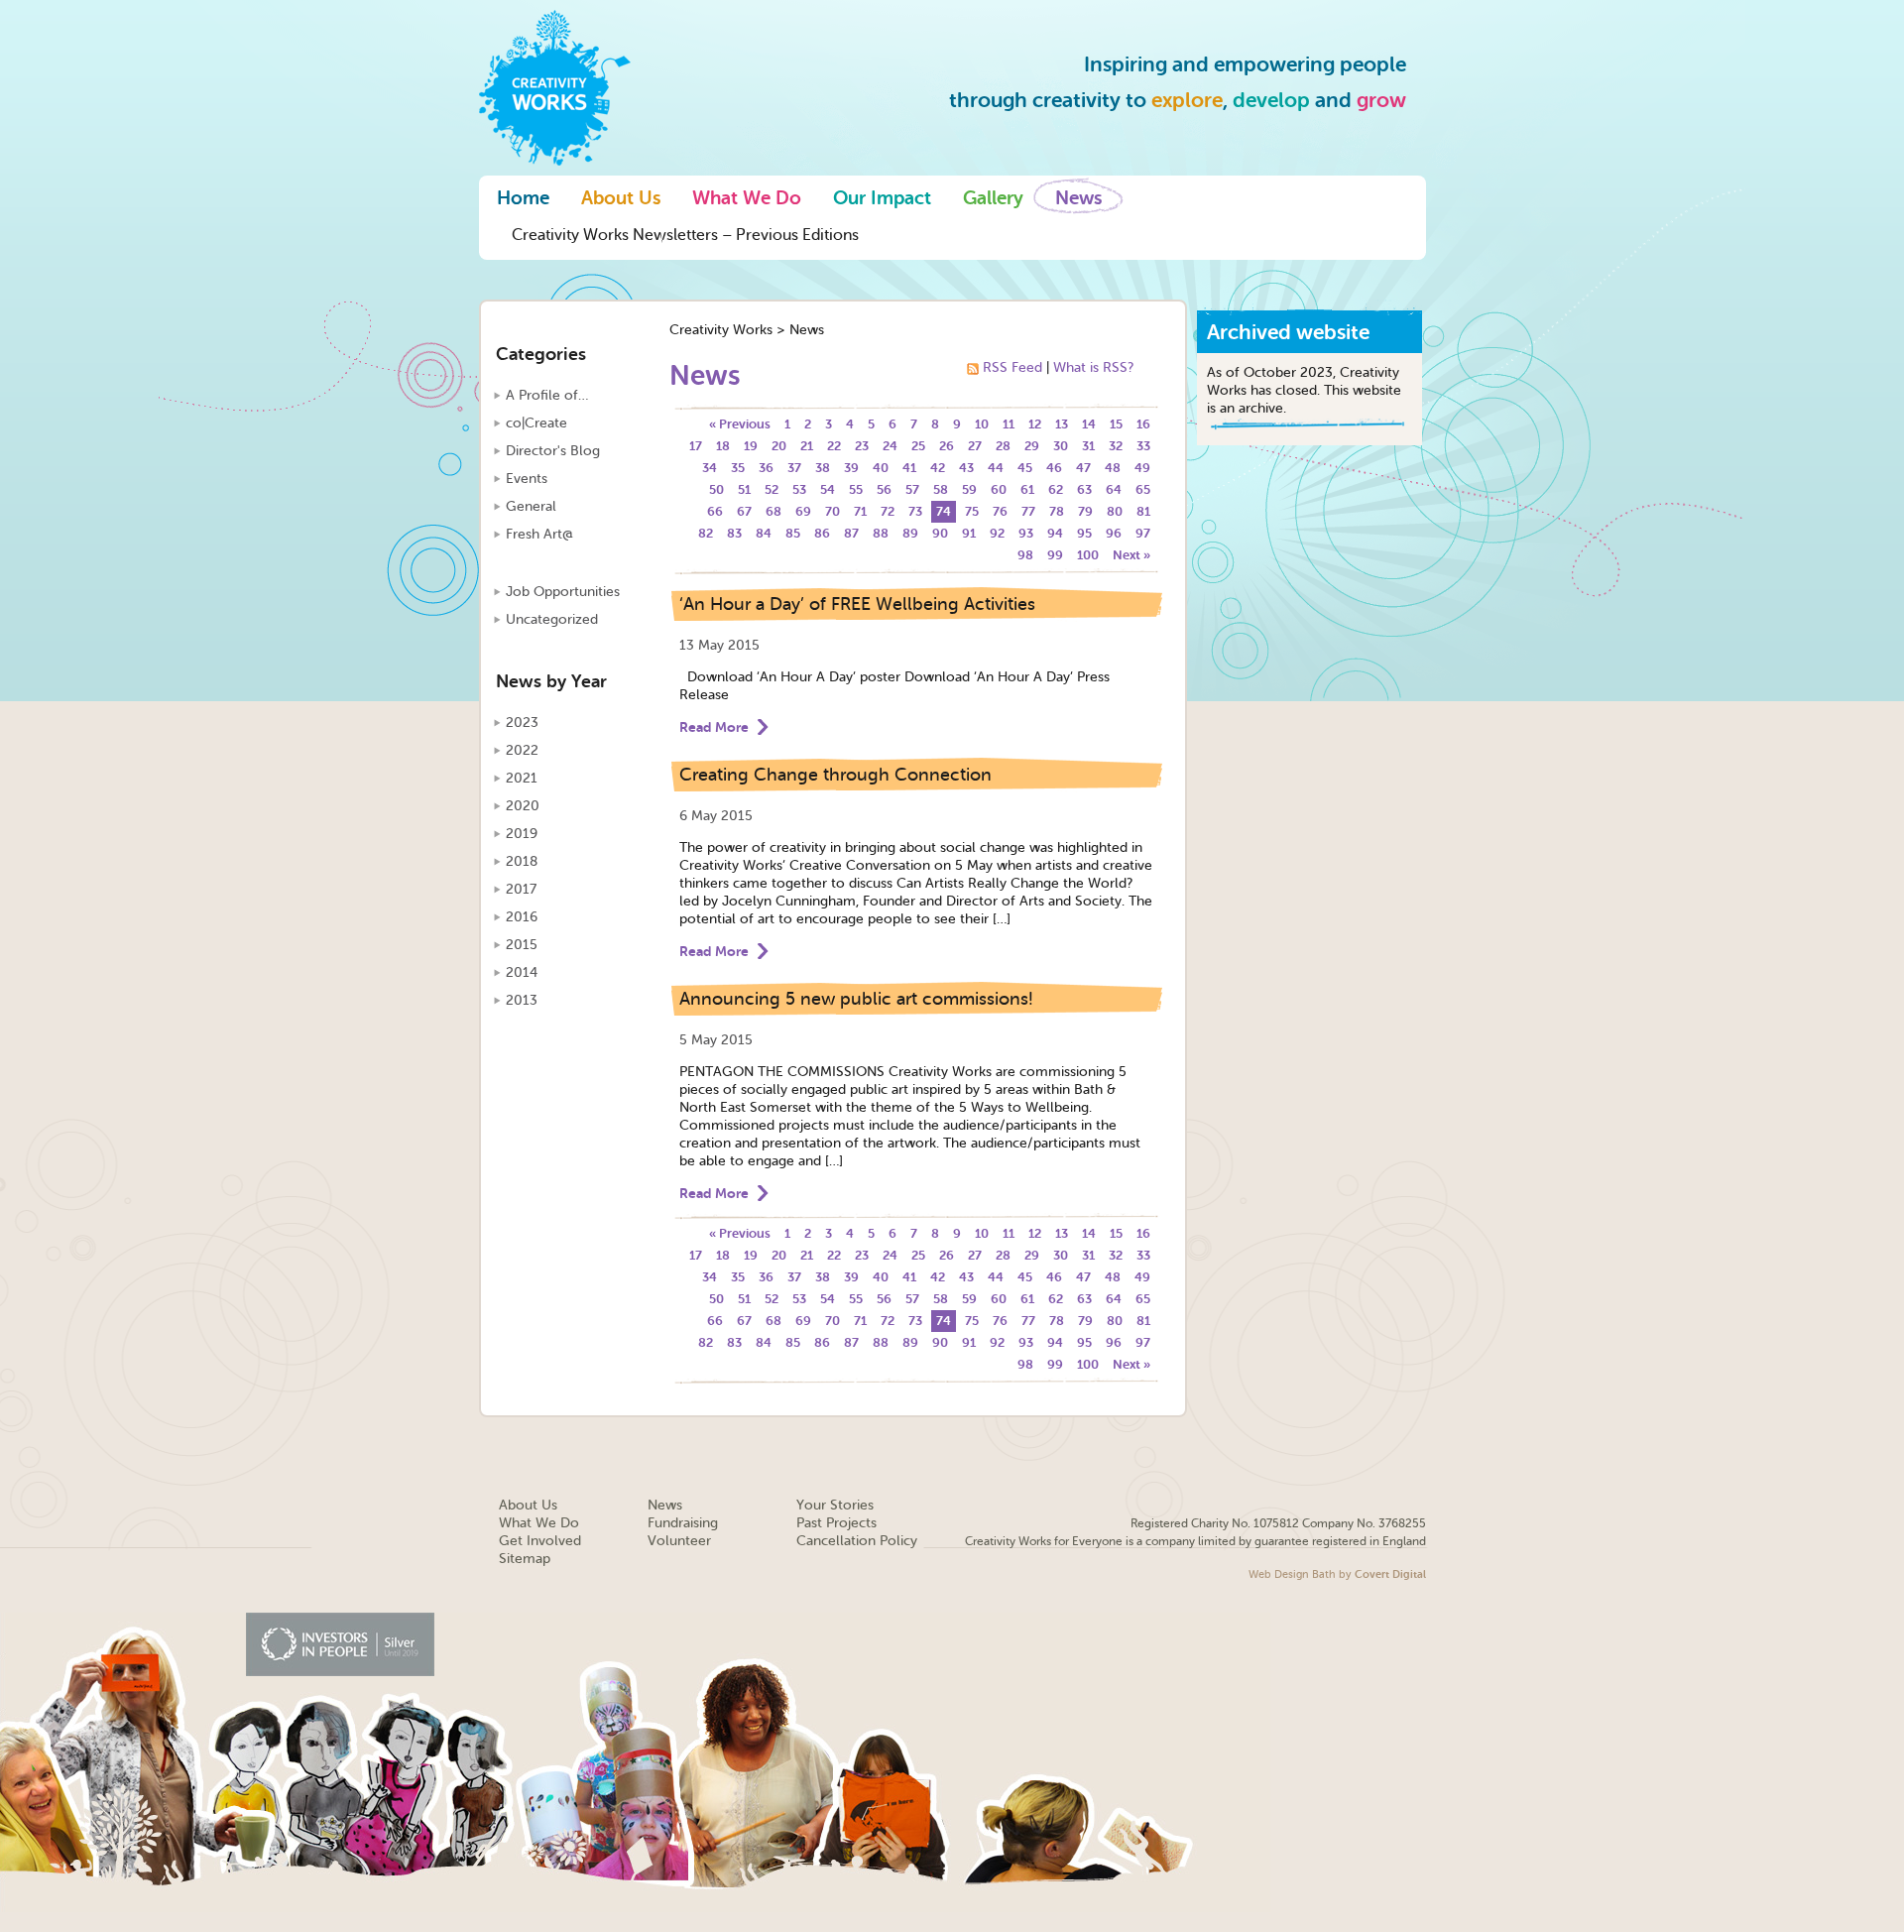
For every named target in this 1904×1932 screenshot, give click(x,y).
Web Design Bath (1292, 1574)
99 (1055, 555)
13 (1062, 424)
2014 (522, 972)
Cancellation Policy (857, 1541)
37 (794, 468)
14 (1089, 424)
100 (1088, 555)
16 (1143, 424)
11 (1009, 424)
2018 (522, 861)
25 (918, 446)
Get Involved (540, 1541)
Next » (1131, 555)
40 (881, 468)
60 (999, 489)
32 (1116, 446)
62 (1056, 489)
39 (851, 468)
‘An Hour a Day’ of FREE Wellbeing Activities (857, 604)
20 (779, 446)
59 (969, 489)
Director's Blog (553, 451)
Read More (714, 727)
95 (1084, 533)
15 (1116, 424)
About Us (621, 198)
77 (1028, 511)
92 (997, 533)
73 (915, 511)
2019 (522, 834)
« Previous (740, 424)
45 (1025, 468)
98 (1025, 555)
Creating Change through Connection (835, 775)
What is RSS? (1093, 367)
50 (716, 489)
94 (1055, 533)
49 (1142, 468)
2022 (522, 750)
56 (884, 489)
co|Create (536, 423)
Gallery (993, 198)
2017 (521, 889)
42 (938, 468)
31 (1088, 446)
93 (1026, 533)
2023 (522, 723)
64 (1114, 489)
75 (972, 511)
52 (772, 489)
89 (910, 533)
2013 (522, 1000)
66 (715, 511)
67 (744, 511)
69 (803, 511)
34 (710, 468)
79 (1085, 511)
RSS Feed (1012, 367)
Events (527, 479)
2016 (522, 917)
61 (1027, 489)
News (1078, 198)
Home (523, 198)
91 (969, 533)
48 (1113, 468)
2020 (523, 806)
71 (860, 511)
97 (1143, 533)
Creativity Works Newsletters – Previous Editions (685, 235)
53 (799, 489)
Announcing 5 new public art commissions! (856, 999)
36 (766, 468)
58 (941, 489)
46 (1054, 468)
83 (734, 533)
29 (1032, 446)
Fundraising (683, 1523)
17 (696, 446)
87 (851, 533)
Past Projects (836, 1523)
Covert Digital (1390, 1574)
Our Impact (882, 198)
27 (975, 446)
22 (834, 446)
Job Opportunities (563, 592)
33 (1143, 446)
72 (888, 511)
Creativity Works (721, 330)
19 (751, 446)
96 (1114, 533)
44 (996, 468)
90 (940, 533)
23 (862, 446)
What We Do (747, 198)
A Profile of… (547, 395)
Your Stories (835, 1505)
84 (764, 533)
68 (773, 511)
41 (909, 468)
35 (738, 468)
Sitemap (525, 1559)
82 (706, 533)
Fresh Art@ (539, 534)
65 (1143, 489)
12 (1035, 424)
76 (1000, 511)
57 (912, 489)
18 (723, 446)
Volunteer (679, 1541)
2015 (522, 945)
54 (828, 489)
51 (744, 489)
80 (1115, 511)
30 (1061, 446)
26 (947, 446)
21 (807, 446)
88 (881, 533)
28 (1003, 446)
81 (1143, 511)
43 (966, 468)
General (531, 506)
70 (833, 511)
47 (1083, 468)
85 (793, 533)
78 (1057, 511)
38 (823, 468)
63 (1084, 489)
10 (982, 424)
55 (856, 489)
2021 (522, 778)
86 (822, 533)
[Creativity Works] (555, 86)
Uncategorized (552, 619)
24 (890, 446)
